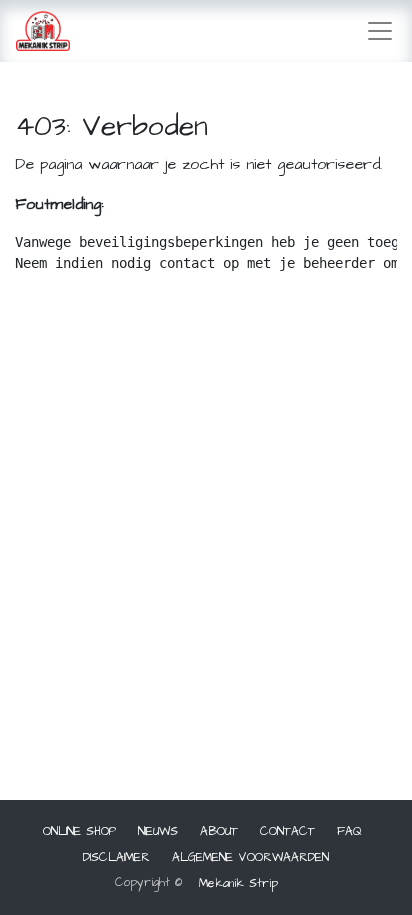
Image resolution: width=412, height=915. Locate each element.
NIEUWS (158, 831)
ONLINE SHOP (79, 831)
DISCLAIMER (116, 857)
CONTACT (287, 831)
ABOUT (219, 831)
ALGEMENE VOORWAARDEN (250, 857)
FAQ (349, 831)
